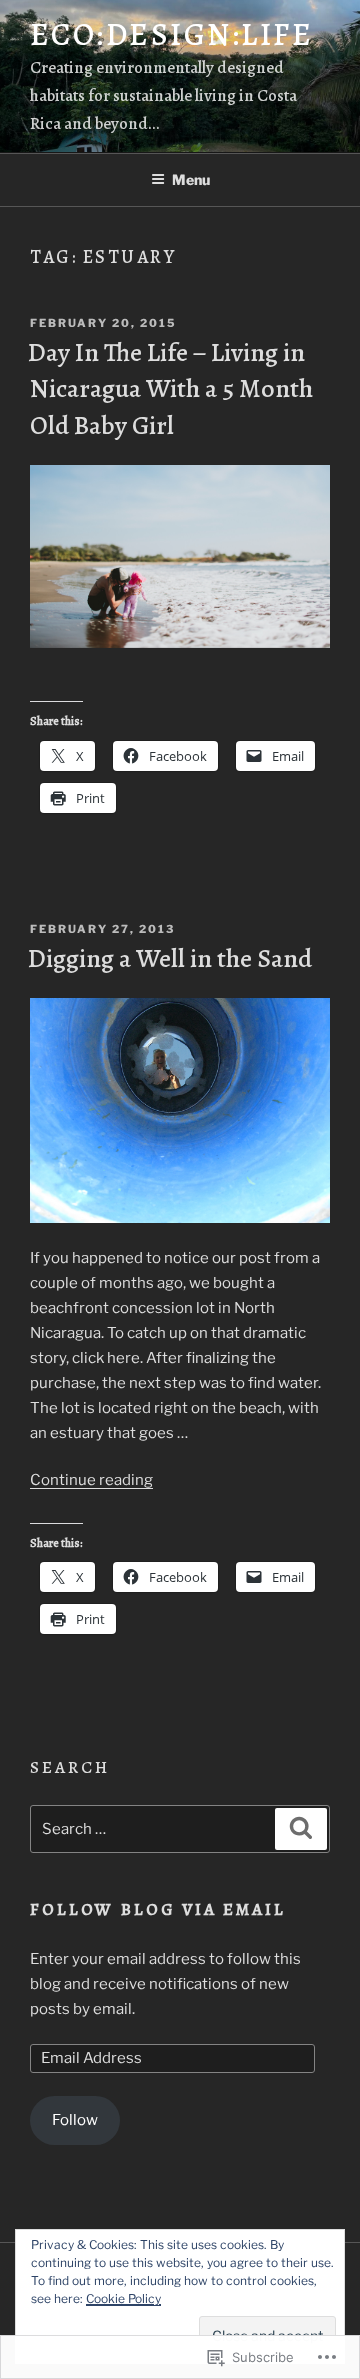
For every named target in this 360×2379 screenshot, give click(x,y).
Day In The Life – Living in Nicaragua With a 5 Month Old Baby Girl (170, 389)
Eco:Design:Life (171, 34)
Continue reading (91, 1480)
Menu (191, 179)
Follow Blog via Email (158, 1909)
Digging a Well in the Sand (170, 958)
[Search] (301, 1829)
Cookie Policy (123, 2298)
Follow (75, 2120)
